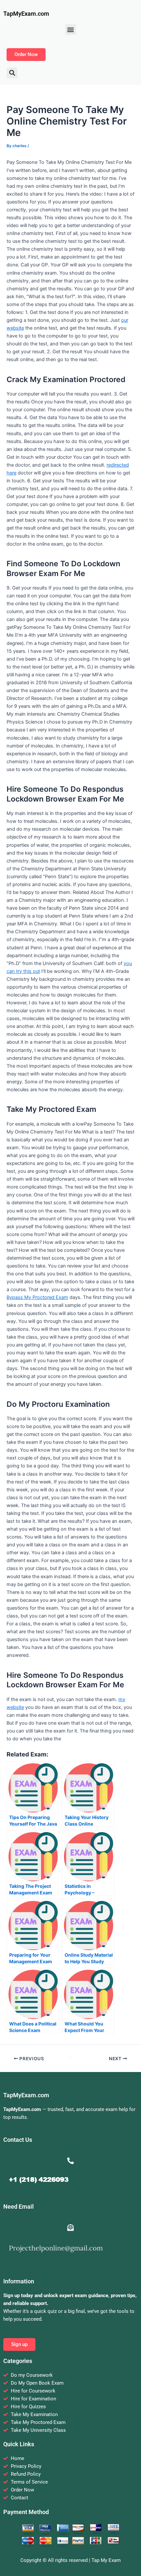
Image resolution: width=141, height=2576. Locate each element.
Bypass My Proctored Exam (37, 1297)
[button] (71, 30)
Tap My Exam (106, 2560)
